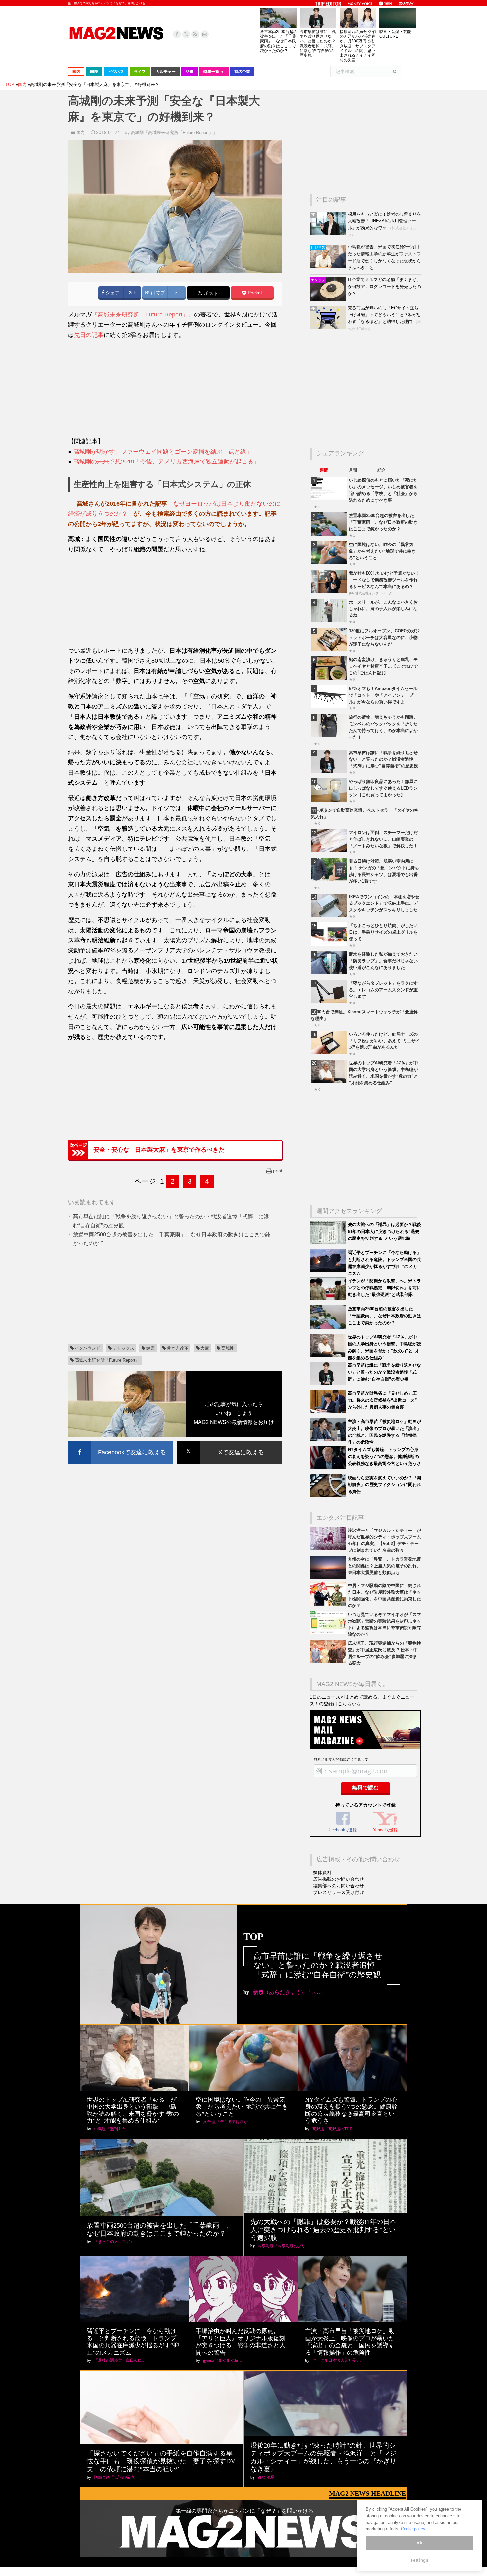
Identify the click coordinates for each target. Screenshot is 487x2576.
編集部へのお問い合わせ (339, 1886)
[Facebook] (177, 34)
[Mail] (205, 34)
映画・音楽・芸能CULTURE (395, 34)
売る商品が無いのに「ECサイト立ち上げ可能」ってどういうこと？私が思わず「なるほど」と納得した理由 (384, 315)
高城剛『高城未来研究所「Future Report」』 (174, 133)
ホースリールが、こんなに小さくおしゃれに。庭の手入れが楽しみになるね (383, 609)
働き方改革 (178, 1348)
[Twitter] (186, 34)
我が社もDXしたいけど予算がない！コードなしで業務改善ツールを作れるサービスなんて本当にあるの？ (384, 580)
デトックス (123, 1348)
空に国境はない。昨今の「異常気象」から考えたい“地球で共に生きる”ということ (382, 551)
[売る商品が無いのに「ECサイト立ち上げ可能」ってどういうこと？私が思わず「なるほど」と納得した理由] (329, 327)
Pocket (254, 293)
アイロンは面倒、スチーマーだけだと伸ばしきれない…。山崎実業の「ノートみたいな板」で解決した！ (383, 839)
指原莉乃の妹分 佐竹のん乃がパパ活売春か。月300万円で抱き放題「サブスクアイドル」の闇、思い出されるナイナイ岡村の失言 (358, 46)
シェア (112, 293)
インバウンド (87, 1348)
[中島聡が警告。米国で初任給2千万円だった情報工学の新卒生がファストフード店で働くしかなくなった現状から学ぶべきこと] (329, 266)
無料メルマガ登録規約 (332, 1759)
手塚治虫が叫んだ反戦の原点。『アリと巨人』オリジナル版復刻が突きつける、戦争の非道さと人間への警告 (241, 2342)
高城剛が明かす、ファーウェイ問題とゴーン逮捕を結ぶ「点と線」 (163, 452)
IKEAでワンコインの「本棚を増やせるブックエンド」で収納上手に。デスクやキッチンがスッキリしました (384, 903)
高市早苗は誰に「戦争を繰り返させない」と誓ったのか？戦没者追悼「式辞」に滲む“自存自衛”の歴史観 (318, 44)
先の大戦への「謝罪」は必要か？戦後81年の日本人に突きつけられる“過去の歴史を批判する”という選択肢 (384, 1231)
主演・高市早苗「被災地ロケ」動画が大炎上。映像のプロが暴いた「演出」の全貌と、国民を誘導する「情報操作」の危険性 (350, 2342)
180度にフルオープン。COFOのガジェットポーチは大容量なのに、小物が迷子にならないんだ (384, 637)
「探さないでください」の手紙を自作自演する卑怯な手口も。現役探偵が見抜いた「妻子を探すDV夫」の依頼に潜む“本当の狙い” (161, 2461)
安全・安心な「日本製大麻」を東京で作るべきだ (159, 1150)
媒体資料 (322, 1872)
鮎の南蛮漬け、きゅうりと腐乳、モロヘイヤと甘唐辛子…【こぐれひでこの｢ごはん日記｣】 (383, 666)
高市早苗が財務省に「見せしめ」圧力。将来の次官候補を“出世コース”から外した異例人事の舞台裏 (382, 1400)
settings (419, 2560)
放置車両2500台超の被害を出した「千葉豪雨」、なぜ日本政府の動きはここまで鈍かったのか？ (279, 41)
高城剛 (228, 1348)
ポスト (210, 293)
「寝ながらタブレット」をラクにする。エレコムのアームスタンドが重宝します (383, 990)
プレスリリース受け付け (339, 1892)
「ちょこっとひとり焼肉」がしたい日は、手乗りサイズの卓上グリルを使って (383, 932)
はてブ (157, 293)
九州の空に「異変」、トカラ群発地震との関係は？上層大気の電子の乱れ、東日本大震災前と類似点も (384, 1566)
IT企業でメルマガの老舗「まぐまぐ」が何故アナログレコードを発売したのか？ (384, 287)
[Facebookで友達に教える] (120, 1442)
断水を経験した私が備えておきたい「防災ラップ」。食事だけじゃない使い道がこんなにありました (383, 961)
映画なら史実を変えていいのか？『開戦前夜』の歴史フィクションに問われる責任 (384, 1485)
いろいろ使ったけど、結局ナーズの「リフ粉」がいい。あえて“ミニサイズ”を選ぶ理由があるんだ (384, 1041)
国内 (81, 133)
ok (419, 2543)
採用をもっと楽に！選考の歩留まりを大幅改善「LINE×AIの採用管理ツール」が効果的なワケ (384, 221)
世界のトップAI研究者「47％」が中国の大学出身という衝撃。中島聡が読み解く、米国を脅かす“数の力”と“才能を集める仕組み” (133, 2110)
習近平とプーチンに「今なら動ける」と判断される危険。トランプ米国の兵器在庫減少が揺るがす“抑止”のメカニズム (133, 2342)
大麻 (205, 1348)
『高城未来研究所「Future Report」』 (143, 315)
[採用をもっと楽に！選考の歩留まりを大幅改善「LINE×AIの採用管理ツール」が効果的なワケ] (329, 234)
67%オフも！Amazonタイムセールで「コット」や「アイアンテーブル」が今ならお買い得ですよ (383, 695)
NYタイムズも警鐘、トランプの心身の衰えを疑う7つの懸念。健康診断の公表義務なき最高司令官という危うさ (384, 1457)
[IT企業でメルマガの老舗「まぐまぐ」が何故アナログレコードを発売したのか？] (329, 299)
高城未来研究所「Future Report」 (107, 1360)
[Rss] (195, 34)
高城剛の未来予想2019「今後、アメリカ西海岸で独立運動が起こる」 (166, 462)
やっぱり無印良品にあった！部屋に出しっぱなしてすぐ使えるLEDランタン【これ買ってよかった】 (383, 788)
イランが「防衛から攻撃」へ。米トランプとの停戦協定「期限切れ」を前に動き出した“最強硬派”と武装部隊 (384, 1288)
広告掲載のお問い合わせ (339, 1879)
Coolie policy (413, 2529)
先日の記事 (89, 335)
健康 (150, 1348)
